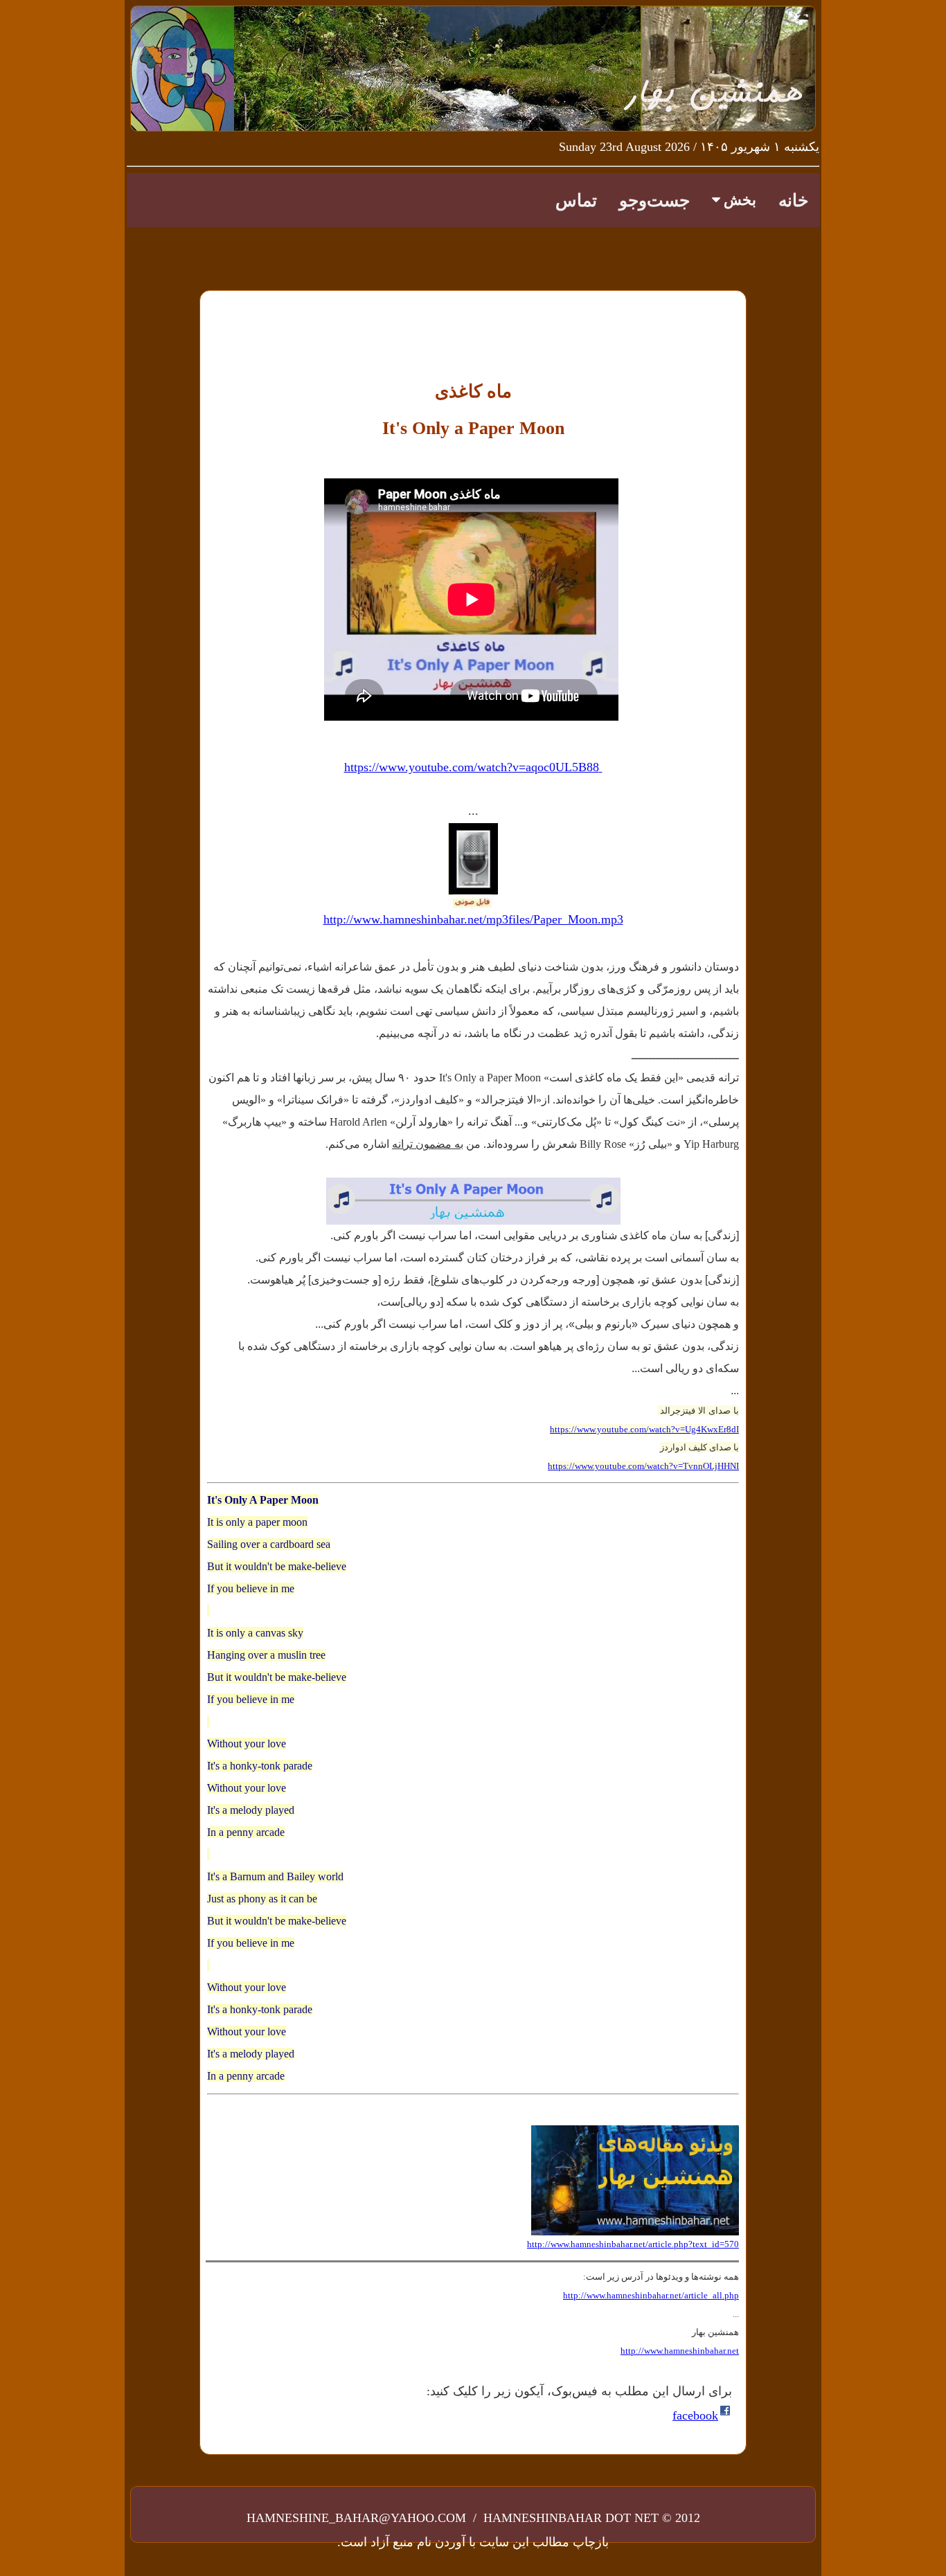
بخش (738, 200)
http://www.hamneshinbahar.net (680, 2351)
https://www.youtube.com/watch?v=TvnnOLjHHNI (643, 1466)
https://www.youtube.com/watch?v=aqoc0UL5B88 (473, 767)
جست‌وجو (654, 200)
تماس (576, 200)
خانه (793, 200)
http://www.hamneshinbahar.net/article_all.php (651, 2295)
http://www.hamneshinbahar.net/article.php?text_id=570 (633, 2244)
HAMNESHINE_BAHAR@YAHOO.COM (358, 2518)
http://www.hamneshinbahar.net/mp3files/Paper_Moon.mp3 (473, 919)
